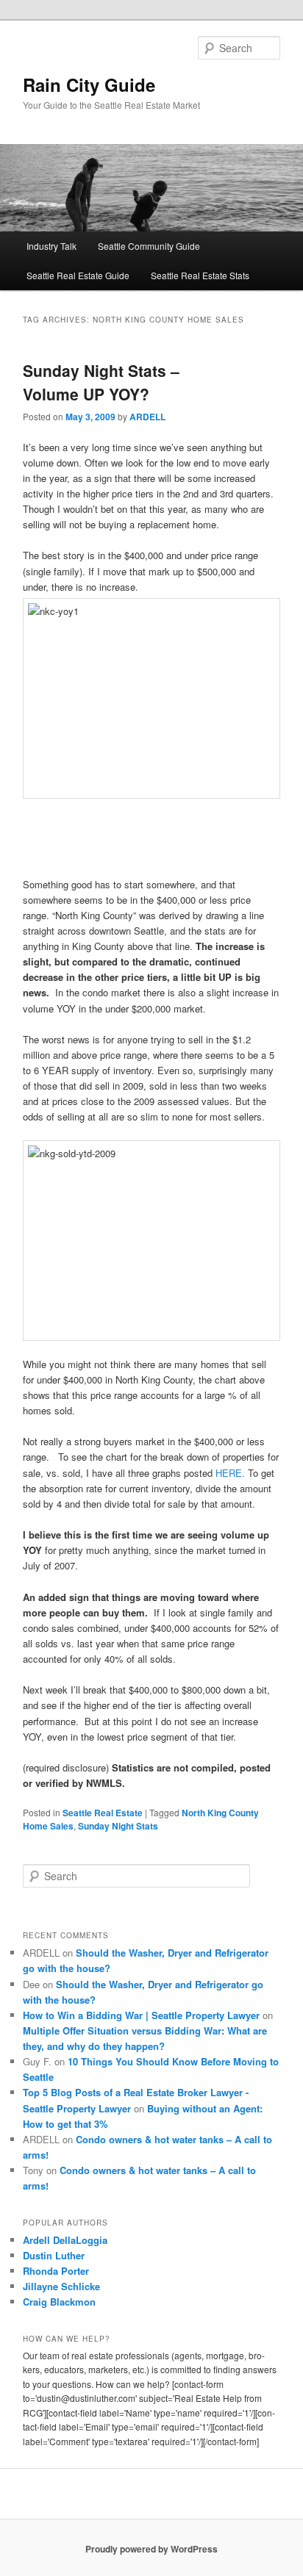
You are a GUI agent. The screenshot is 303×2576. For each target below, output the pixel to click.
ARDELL (147, 417)
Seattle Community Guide (149, 246)
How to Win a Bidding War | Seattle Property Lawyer (141, 2015)
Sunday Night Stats (118, 1826)
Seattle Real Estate (103, 1813)
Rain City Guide (89, 84)
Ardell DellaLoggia (65, 2240)
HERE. (230, 1473)
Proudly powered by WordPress (151, 2549)
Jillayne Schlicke (61, 2286)
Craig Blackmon (59, 2302)
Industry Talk (51, 246)
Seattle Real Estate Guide (78, 275)
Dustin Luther (54, 2255)
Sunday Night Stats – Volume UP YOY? (101, 382)
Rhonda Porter (56, 2271)
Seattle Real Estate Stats (200, 275)
